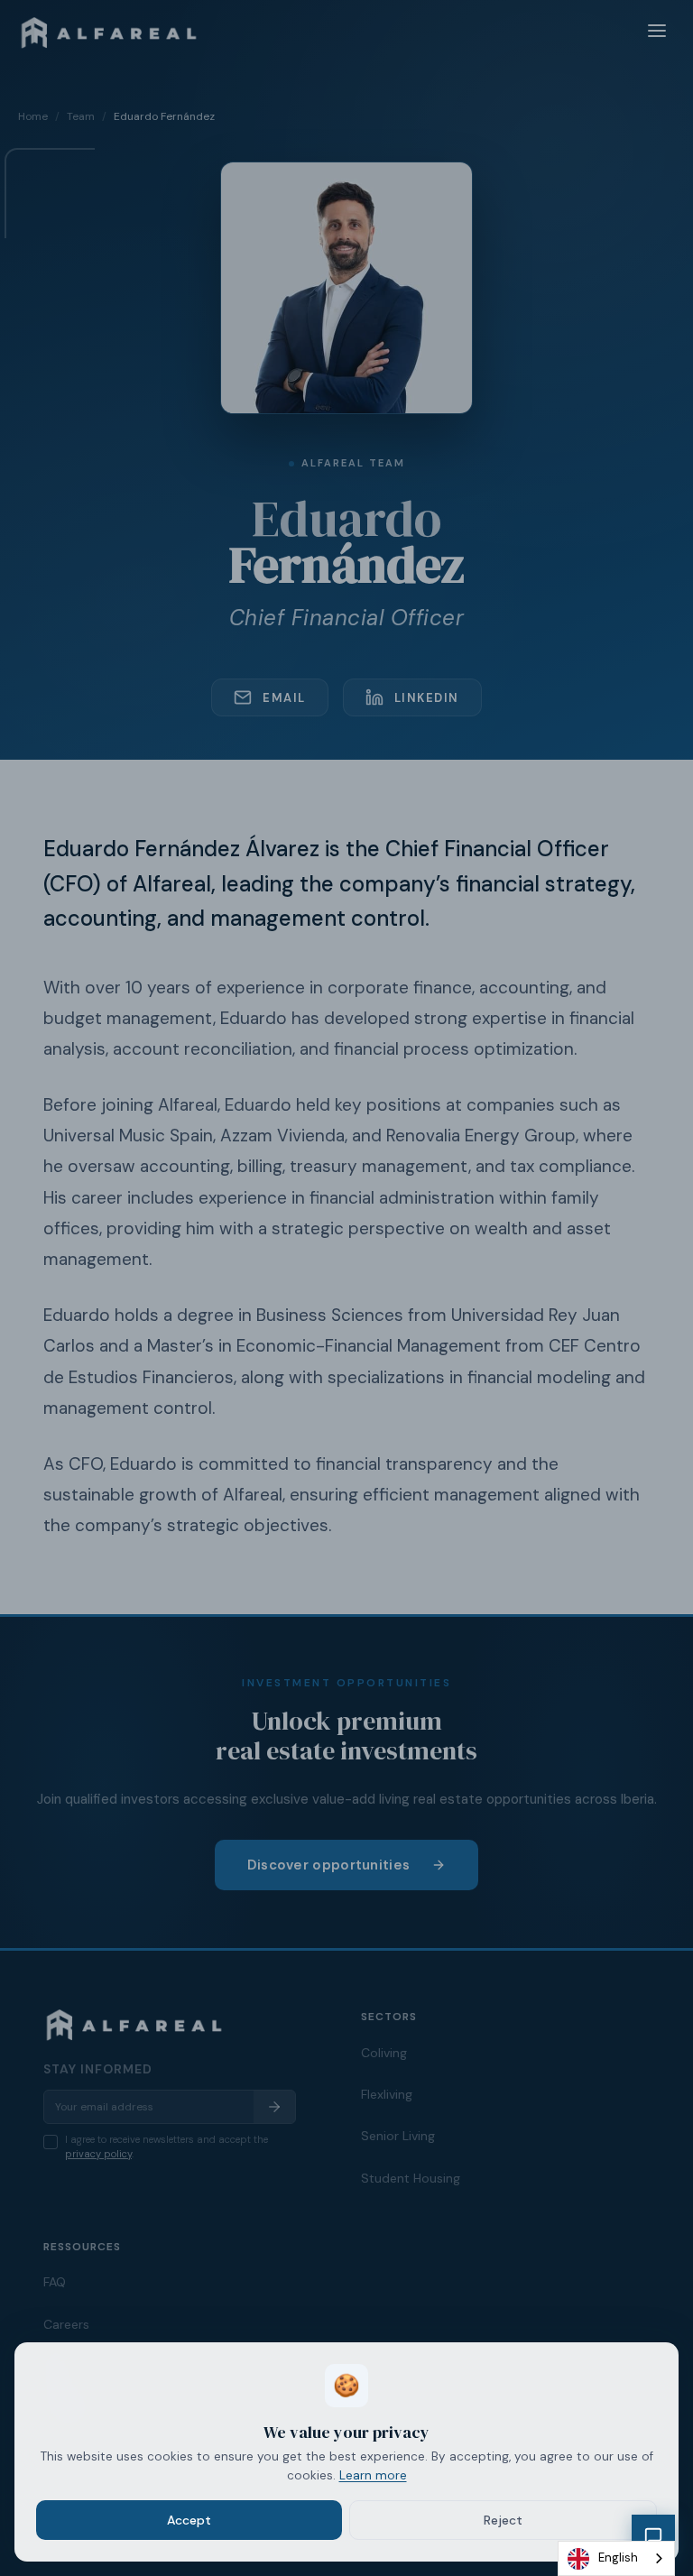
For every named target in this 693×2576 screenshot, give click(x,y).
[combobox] (616, 2558)
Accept (189, 2520)
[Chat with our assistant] (653, 2536)
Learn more (373, 2475)
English (618, 2558)
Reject (503, 2520)
